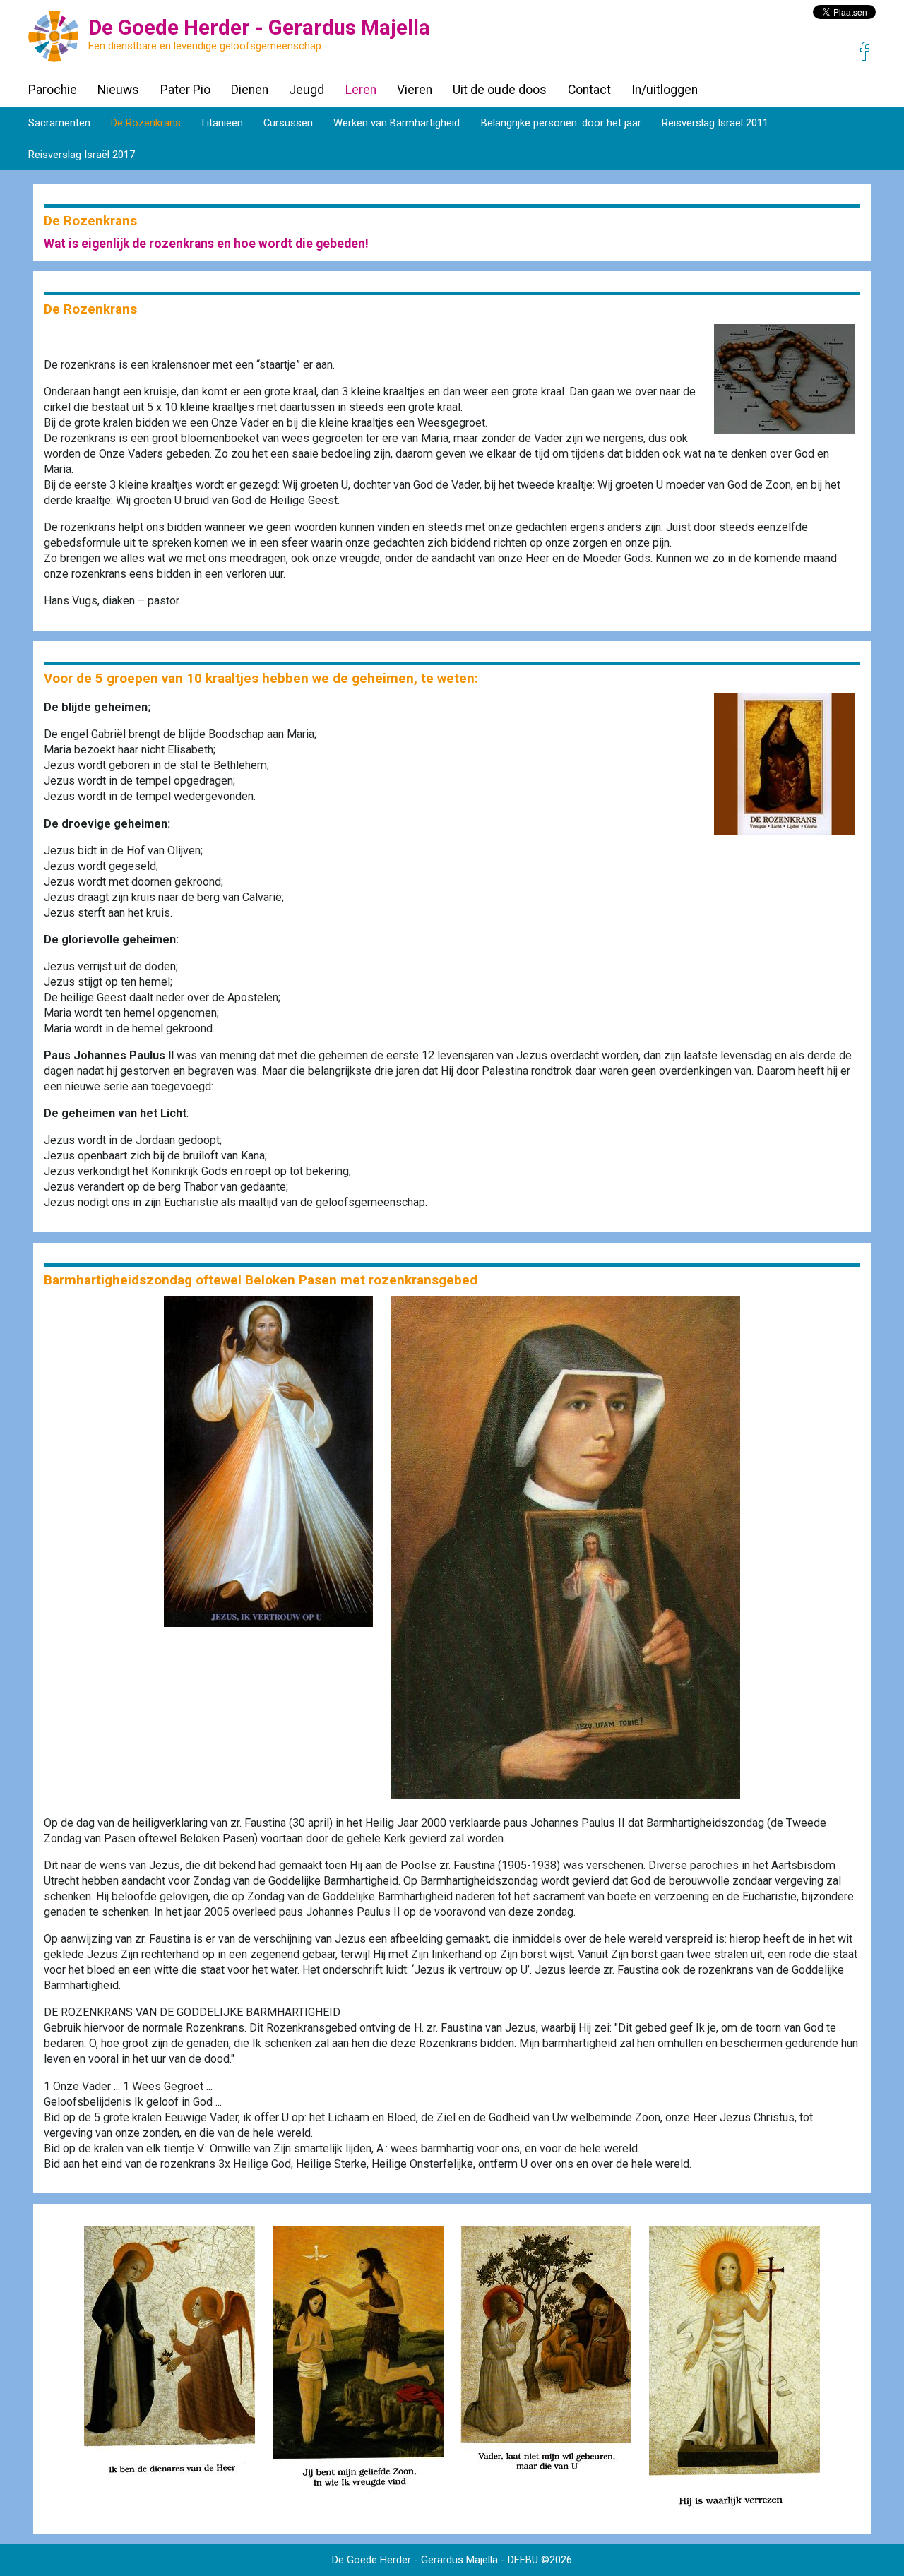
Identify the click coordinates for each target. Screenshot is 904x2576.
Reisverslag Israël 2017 (82, 155)
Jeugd (307, 90)
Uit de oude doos (500, 90)
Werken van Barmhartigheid (397, 123)
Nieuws (118, 90)
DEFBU (523, 2560)
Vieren (415, 90)
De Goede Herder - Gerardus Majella (415, 2560)
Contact (589, 90)
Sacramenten (59, 123)
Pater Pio (185, 90)
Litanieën (222, 123)
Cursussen (288, 123)
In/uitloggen (665, 90)
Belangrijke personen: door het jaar (561, 123)
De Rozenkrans (146, 123)
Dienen (250, 90)
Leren (361, 90)
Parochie (53, 90)
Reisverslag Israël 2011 (715, 123)
